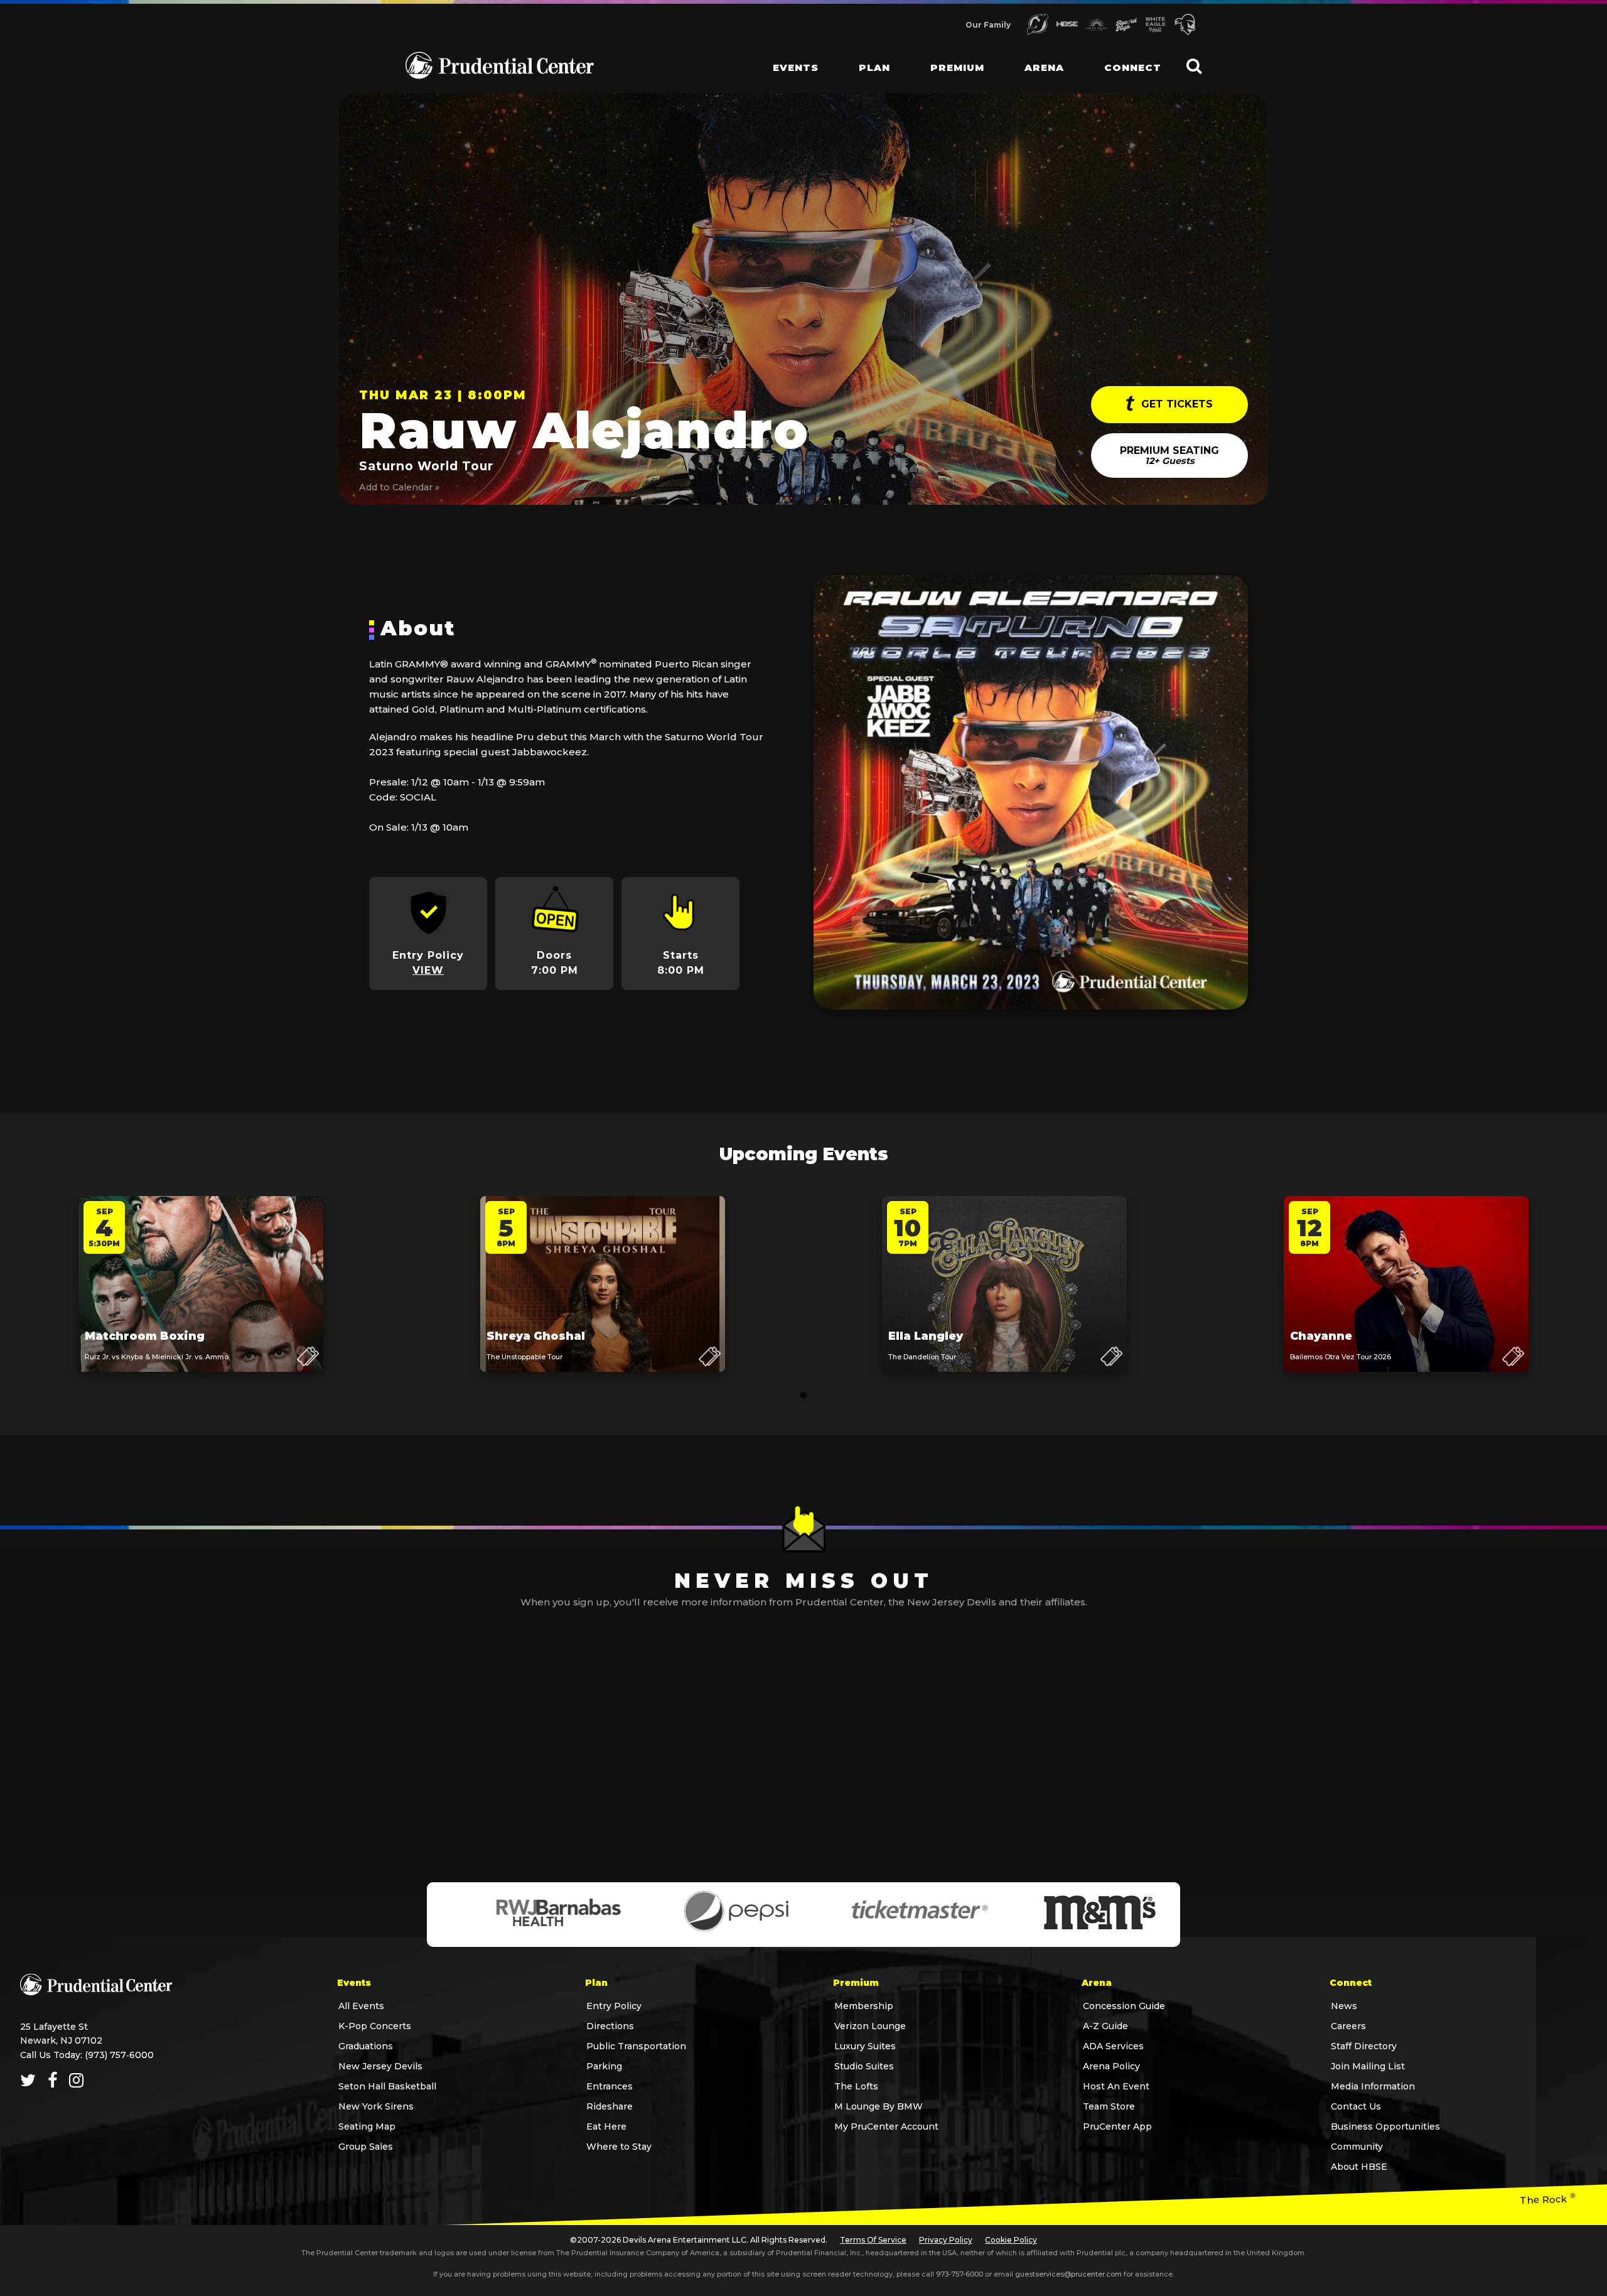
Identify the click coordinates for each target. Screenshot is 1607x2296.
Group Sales (366, 2147)
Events (796, 67)
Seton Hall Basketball (387, 2086)
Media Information (1373, 2086)
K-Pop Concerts (375, 2026)
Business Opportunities (1385, 2126)
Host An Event (1116, 2086)
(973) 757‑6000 (119, 2055)
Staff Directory (1364, 2046)
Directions (610, 2026)
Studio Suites (864, 2066)
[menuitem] (786, 57)
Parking (604, 2066)
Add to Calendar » (399, 487)
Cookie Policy (1011, 2240)
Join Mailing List (1368, 2066)
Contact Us (1356, 2106)
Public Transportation (636, 2046)
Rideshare (610, 2106)
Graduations (366, 2046)
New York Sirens (376, 2106)
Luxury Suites (865, 2046)
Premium (957, 67)
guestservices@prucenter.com (1068, 2274)
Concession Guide (1124, 2006)
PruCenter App (1117, 2126)
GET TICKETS (1175, 404)
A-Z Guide (1105, 2026)
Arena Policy (1111, 2066)
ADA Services (1113, 2046)
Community (1357, 2147)
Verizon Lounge (870, 2026)
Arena (1044, 67)
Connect (1133, 67)
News (1344, 2006)
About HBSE (1359, 2167)
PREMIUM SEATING (1169, 455)
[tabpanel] (201, 1296)
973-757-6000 (959, 2274)
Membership (864, 2006)
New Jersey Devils (380, 2066)
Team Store (1109, 2106)
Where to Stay (619, 2147)
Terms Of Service (873, 2240)
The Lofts (856, 2086)
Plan (874, 67)
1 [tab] (803, 1396)
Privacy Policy (946, 2240)
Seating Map (367, 2126)
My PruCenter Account (886, 2126)
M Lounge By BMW (879, 2106)
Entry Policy (614, 2006)
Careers (1348, 2026)
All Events (361, 2006)
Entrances (610, 2086)
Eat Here (606, 2126)
